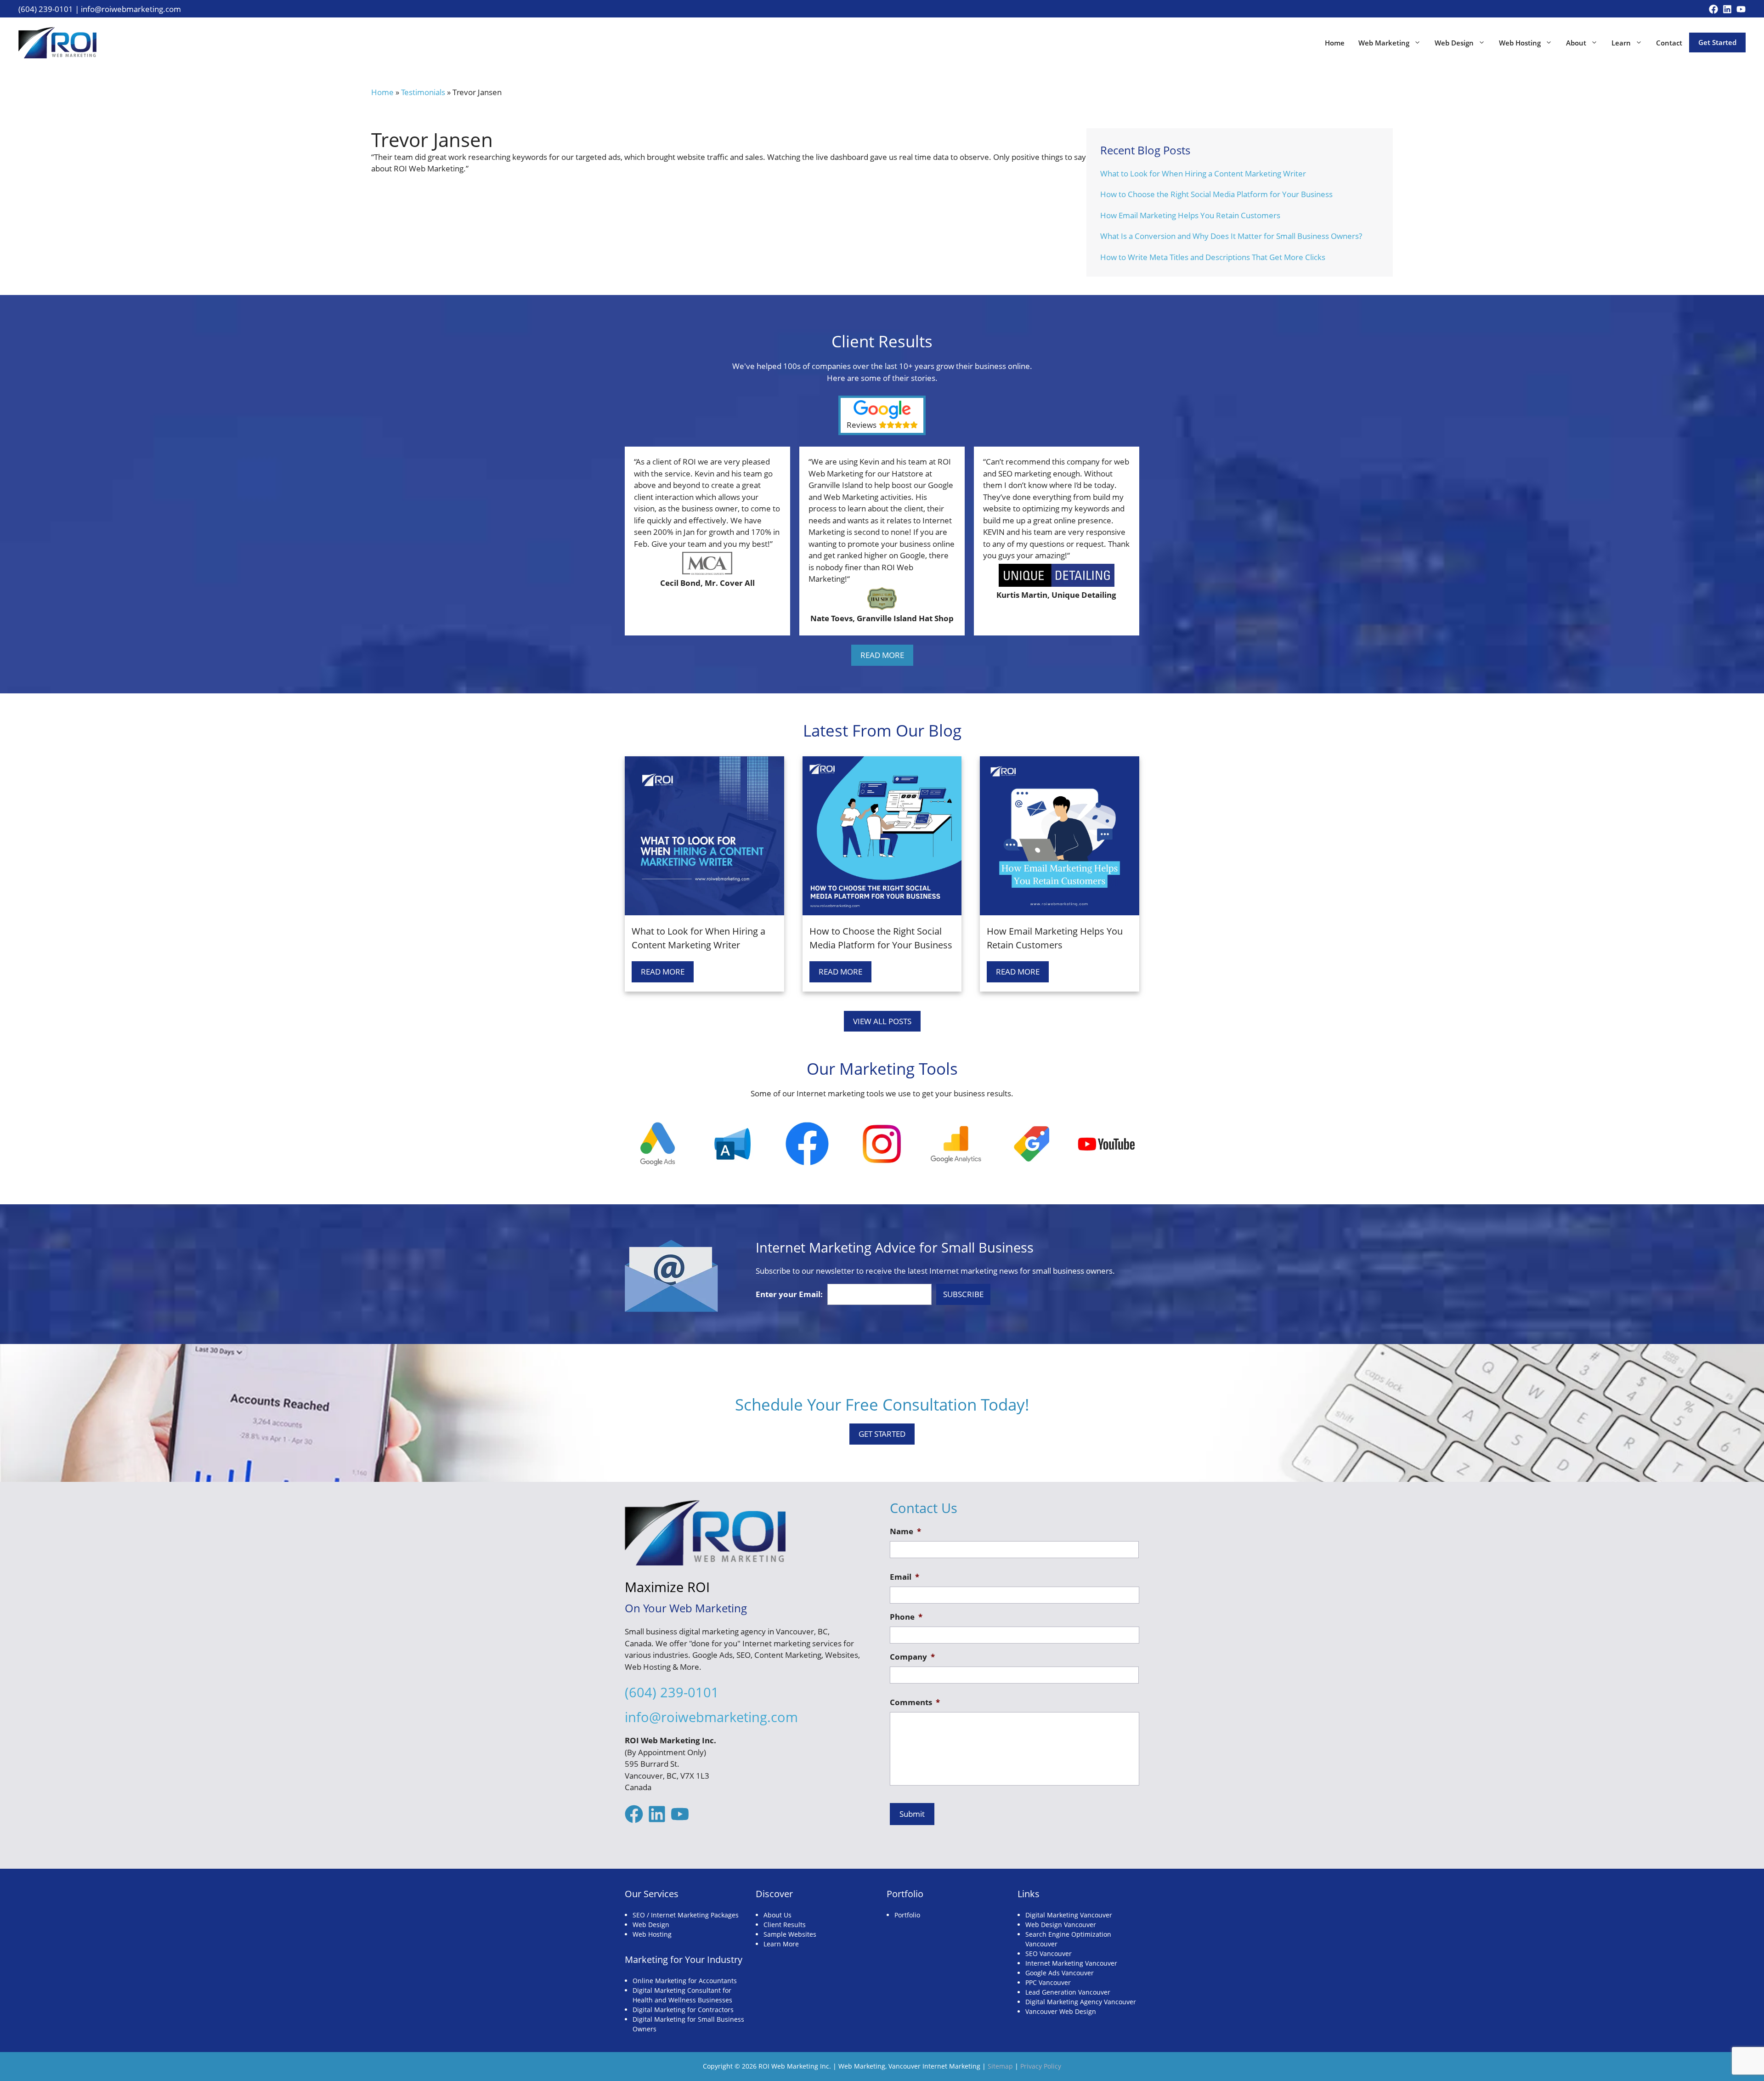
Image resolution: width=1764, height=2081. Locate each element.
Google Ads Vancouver (1060, 1973)
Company (912, 1657)
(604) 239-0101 (46, 9)
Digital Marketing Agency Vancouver (1081, 2002)
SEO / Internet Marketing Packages (686, 1915)
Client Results (785, 1925)
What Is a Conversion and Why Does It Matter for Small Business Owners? (1231, 236)
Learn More (781, 1944)
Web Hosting (1520, 43)
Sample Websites (790, 1934)
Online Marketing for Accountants (685, 1981)
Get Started (1717, 42)
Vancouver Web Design (1061, 2011)
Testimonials (423, 92)
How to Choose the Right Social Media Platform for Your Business (1216, 194)
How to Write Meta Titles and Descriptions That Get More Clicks (1213, 257)
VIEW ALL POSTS (882, 1021)
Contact (1669, 43)
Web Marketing (1384, 43)
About (1576, 43)
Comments (915, 1702)
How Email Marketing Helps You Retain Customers (1190, 215)
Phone (906, 1617)
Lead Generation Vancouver (1068, 1992)
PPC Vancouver (1048, 1982)
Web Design (1454, 43)
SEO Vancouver (1049, 1953)
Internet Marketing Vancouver (1071, 1963)
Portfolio (907, 1915)
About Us (777, 1915)
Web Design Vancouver (1061, 1925)
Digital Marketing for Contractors (683, 2010)
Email (905, 1577)
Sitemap (1000, 2066)
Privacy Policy (1041, 2066)
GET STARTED (882, 1434)
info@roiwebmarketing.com (131, 9)
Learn (1621, 43)
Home (1335, 43)
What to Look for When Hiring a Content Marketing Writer (1203, 173)
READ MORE (882, 655)
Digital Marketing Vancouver (1069, 1915)
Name (905, 1531)
